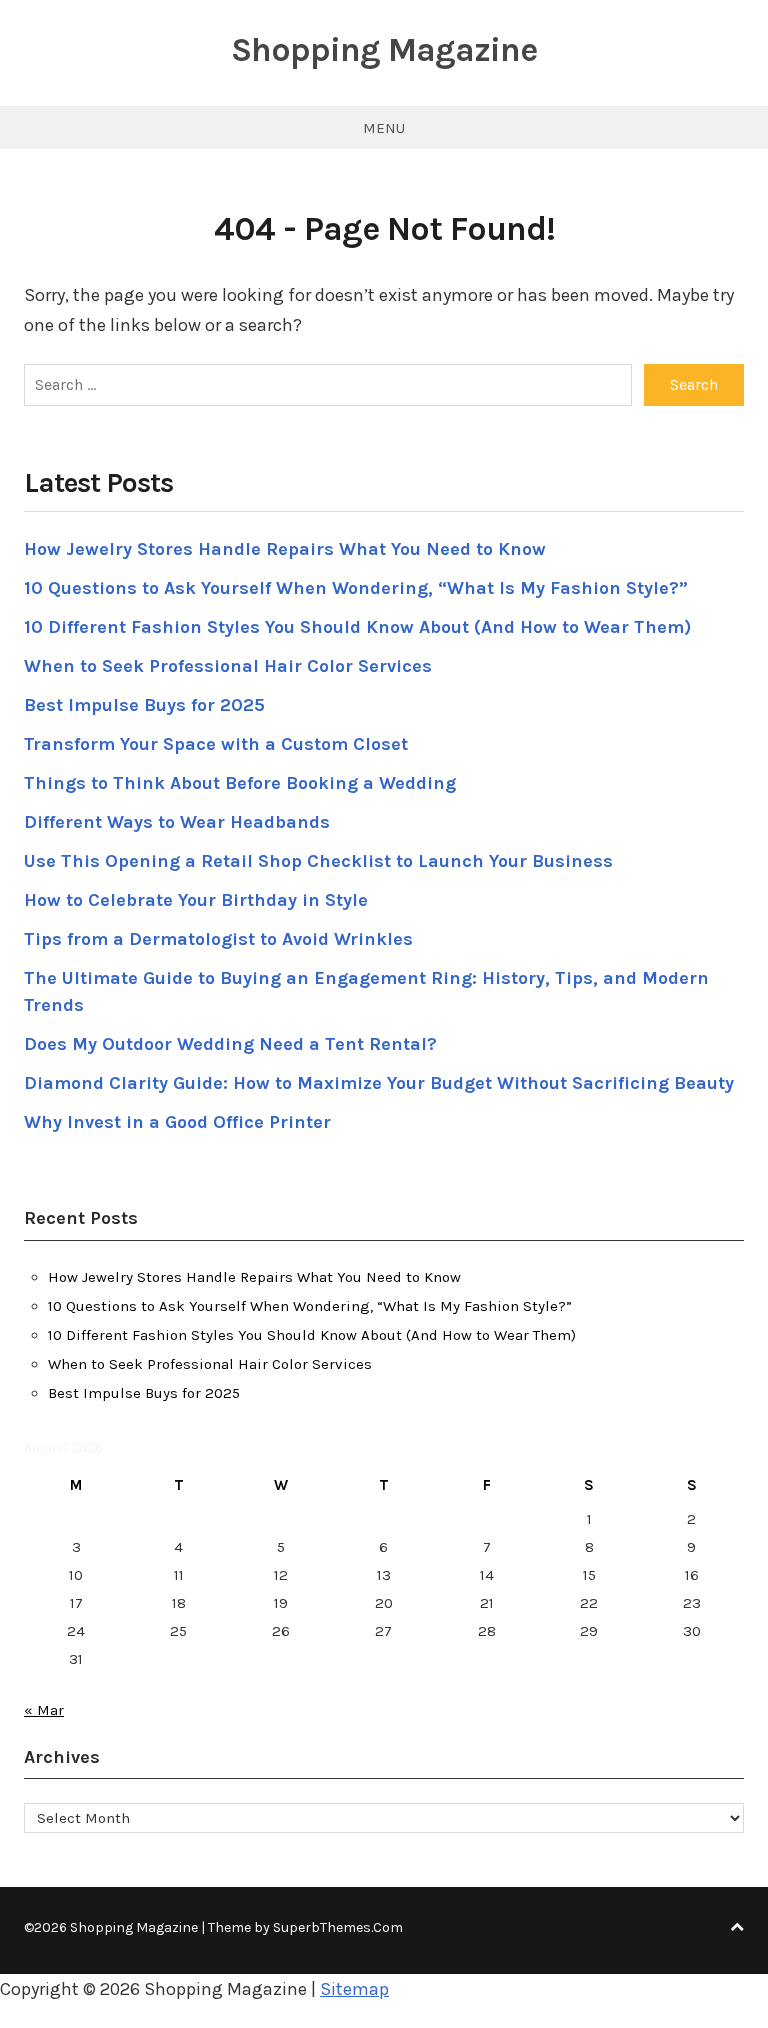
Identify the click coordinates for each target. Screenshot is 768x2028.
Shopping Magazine (384, 50)
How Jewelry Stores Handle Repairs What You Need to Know (285, 549)
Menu (384, 128)
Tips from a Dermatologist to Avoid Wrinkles (218, 939)
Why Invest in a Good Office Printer (177, 1122)
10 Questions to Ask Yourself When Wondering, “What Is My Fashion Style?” (356, 588)
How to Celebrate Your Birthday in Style (196, 900)
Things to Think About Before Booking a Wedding (240, 783)
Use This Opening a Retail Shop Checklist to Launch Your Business (318, 861)
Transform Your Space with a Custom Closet (216, 744)
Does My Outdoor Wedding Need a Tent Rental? (230, 1044)
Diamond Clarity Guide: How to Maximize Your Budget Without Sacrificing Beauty (379, 1083)
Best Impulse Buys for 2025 (144, 705)
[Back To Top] (737, 1927)
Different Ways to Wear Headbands (177, 822)
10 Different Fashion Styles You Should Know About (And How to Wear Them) (357, 627)
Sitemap (354, 1989)
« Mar (44, 1710)
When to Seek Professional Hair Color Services (228, 666)
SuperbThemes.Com (338, 1927)
